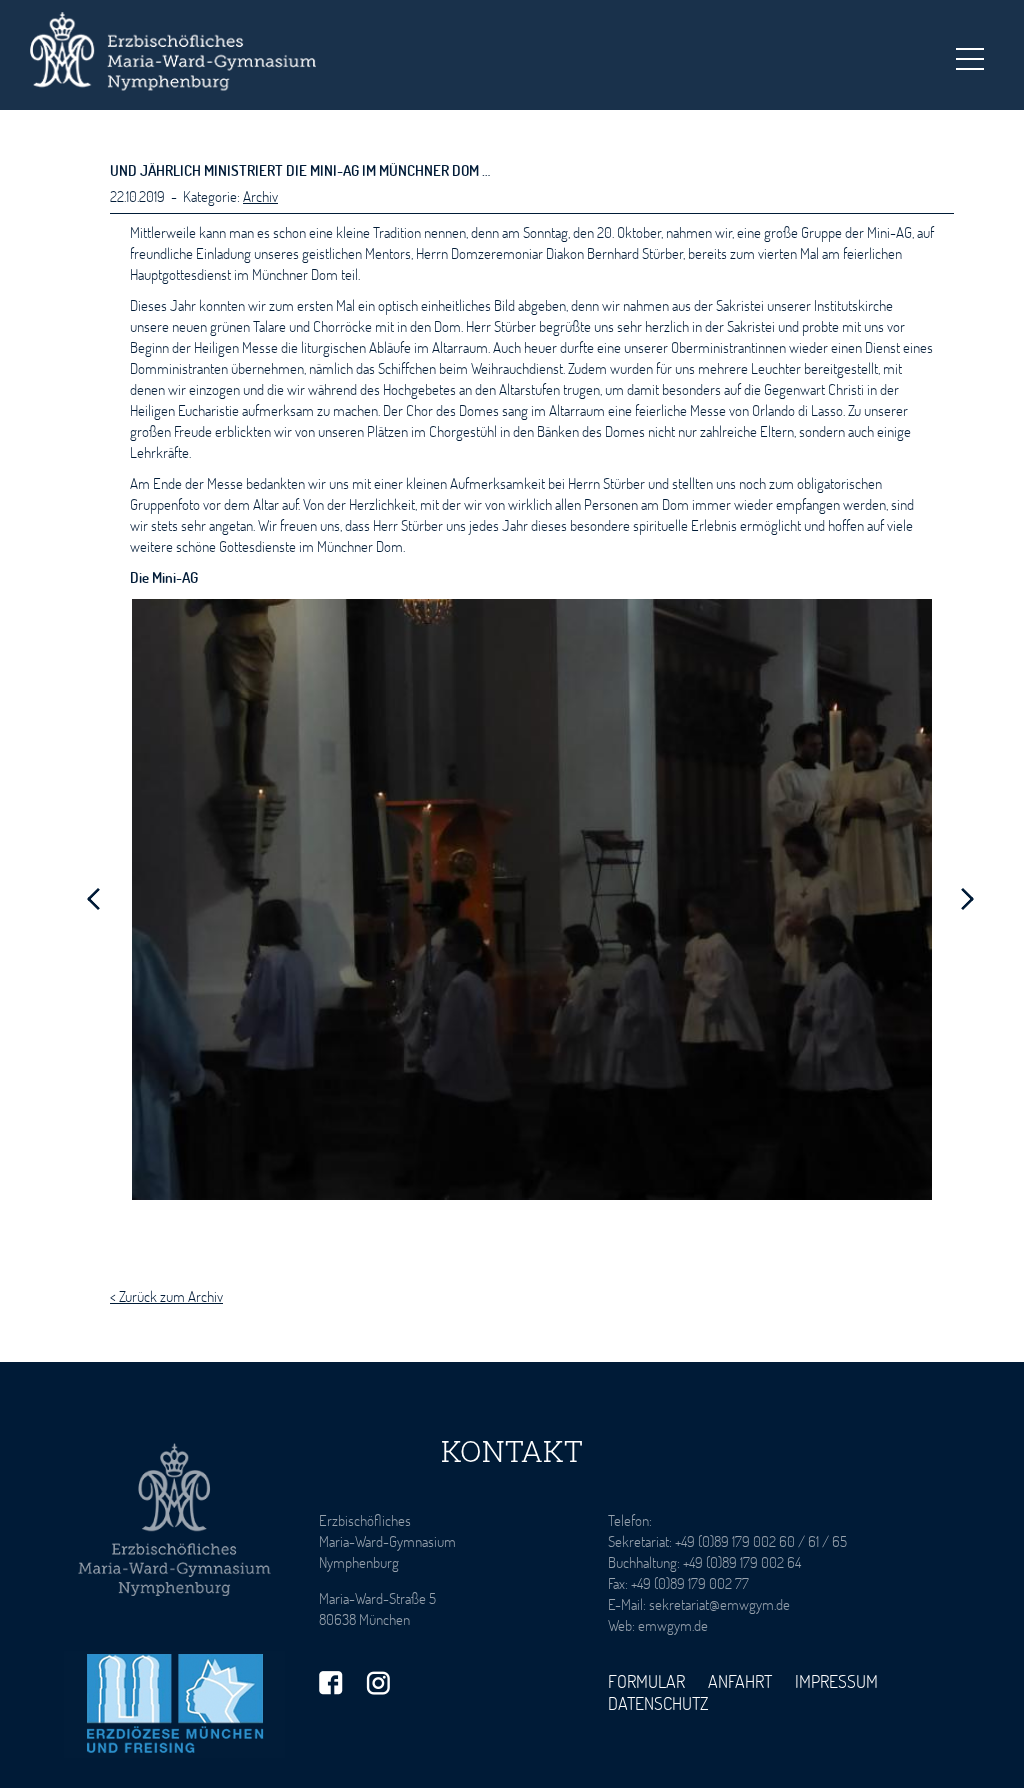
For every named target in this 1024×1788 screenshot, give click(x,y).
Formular (646, 1681)
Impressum (836, 1681)
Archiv (260, 196)
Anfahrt (740, 1681)
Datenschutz (658, 1703)
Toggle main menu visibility (969, 58)
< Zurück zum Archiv (166, 1296)
